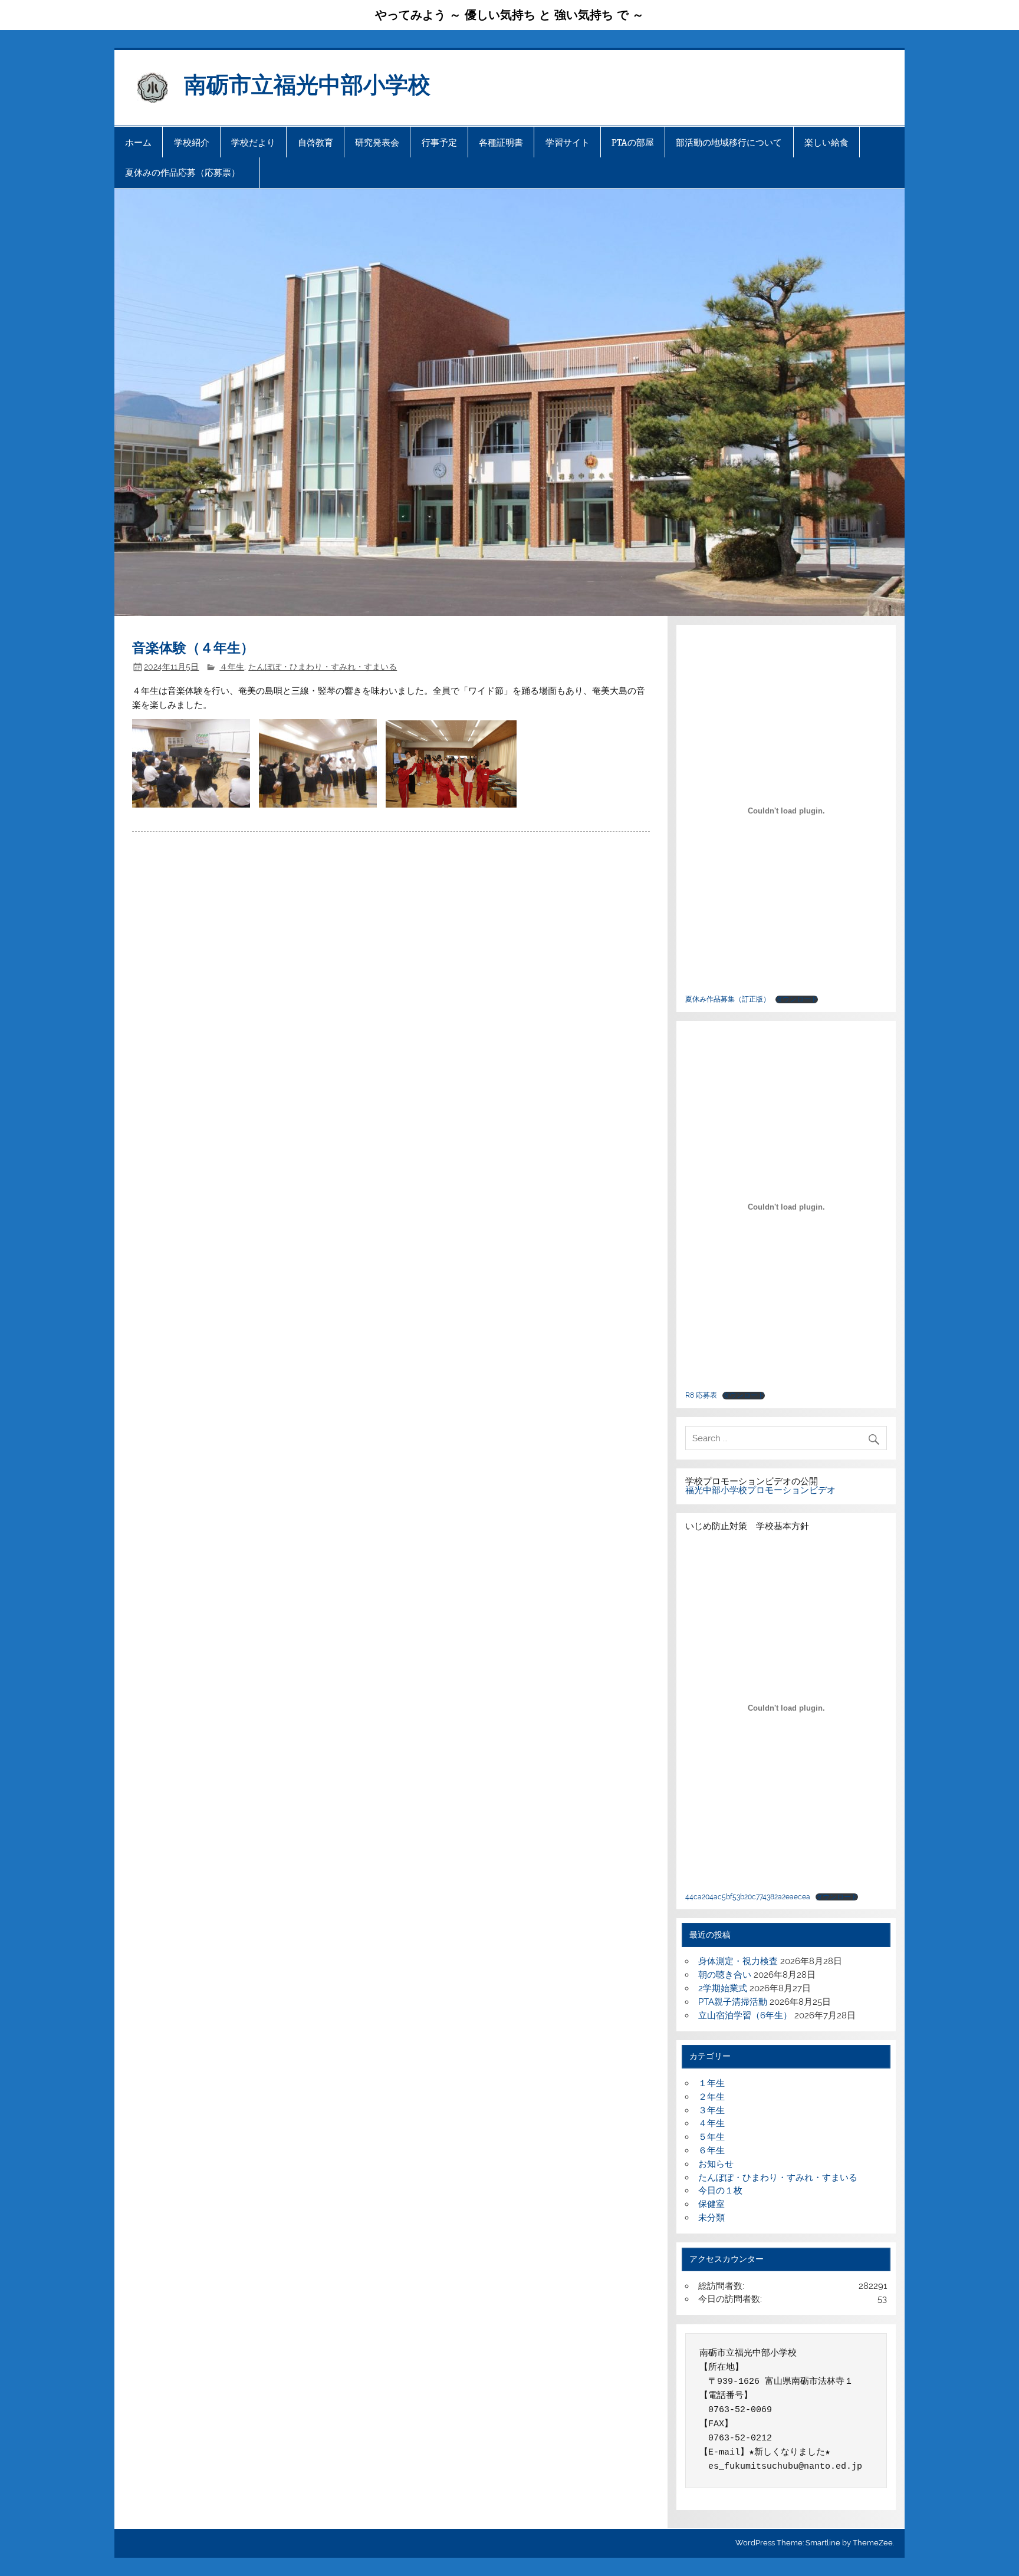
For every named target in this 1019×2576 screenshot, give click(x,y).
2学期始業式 (723, 1988)
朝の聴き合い (725, 1975)
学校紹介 (192, 142)
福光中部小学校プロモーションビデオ (760, 1490)
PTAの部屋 (633, 142)
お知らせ (716, 2164)
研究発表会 (377, 142)
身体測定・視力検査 (738, 1961)
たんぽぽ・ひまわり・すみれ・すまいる (323, 667)
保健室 (711, 2204)
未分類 (711, 2218)
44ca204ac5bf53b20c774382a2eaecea (748, 1897)
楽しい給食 (826, 142)
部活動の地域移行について (729, 142)
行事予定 (439, 142)
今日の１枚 (720, 2190)
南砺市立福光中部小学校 (307, 83)
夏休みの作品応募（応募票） (187, 172)
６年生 (711, 2150)
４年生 (232, 667)
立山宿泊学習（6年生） (745, 2015)
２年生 (711, 2097)
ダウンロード (797, 999)
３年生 (711, 2110)
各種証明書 (501, 142)
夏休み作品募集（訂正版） (728, 999)
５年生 (711, 2137)
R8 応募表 (701, 1395)
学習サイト (568, 142)
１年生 (711, 2083)
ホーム (138, 142)
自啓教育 (315, 142)
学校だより (253, 142)
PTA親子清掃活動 (733, 2002)
